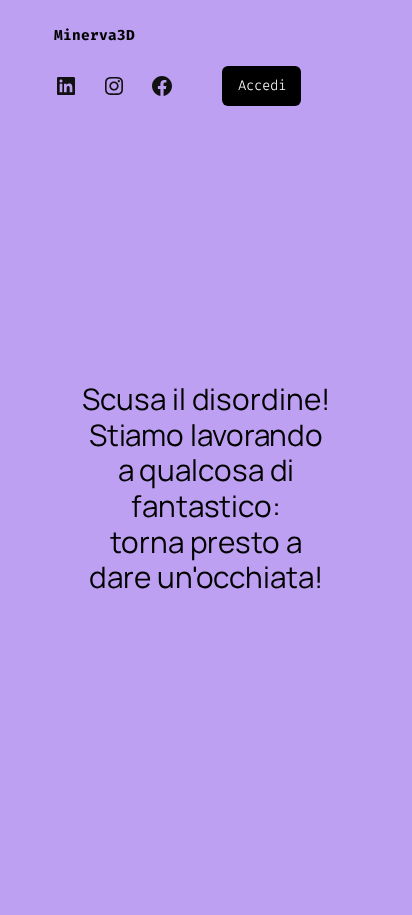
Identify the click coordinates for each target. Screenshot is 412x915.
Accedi (261, 85)
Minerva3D (94, 35)
